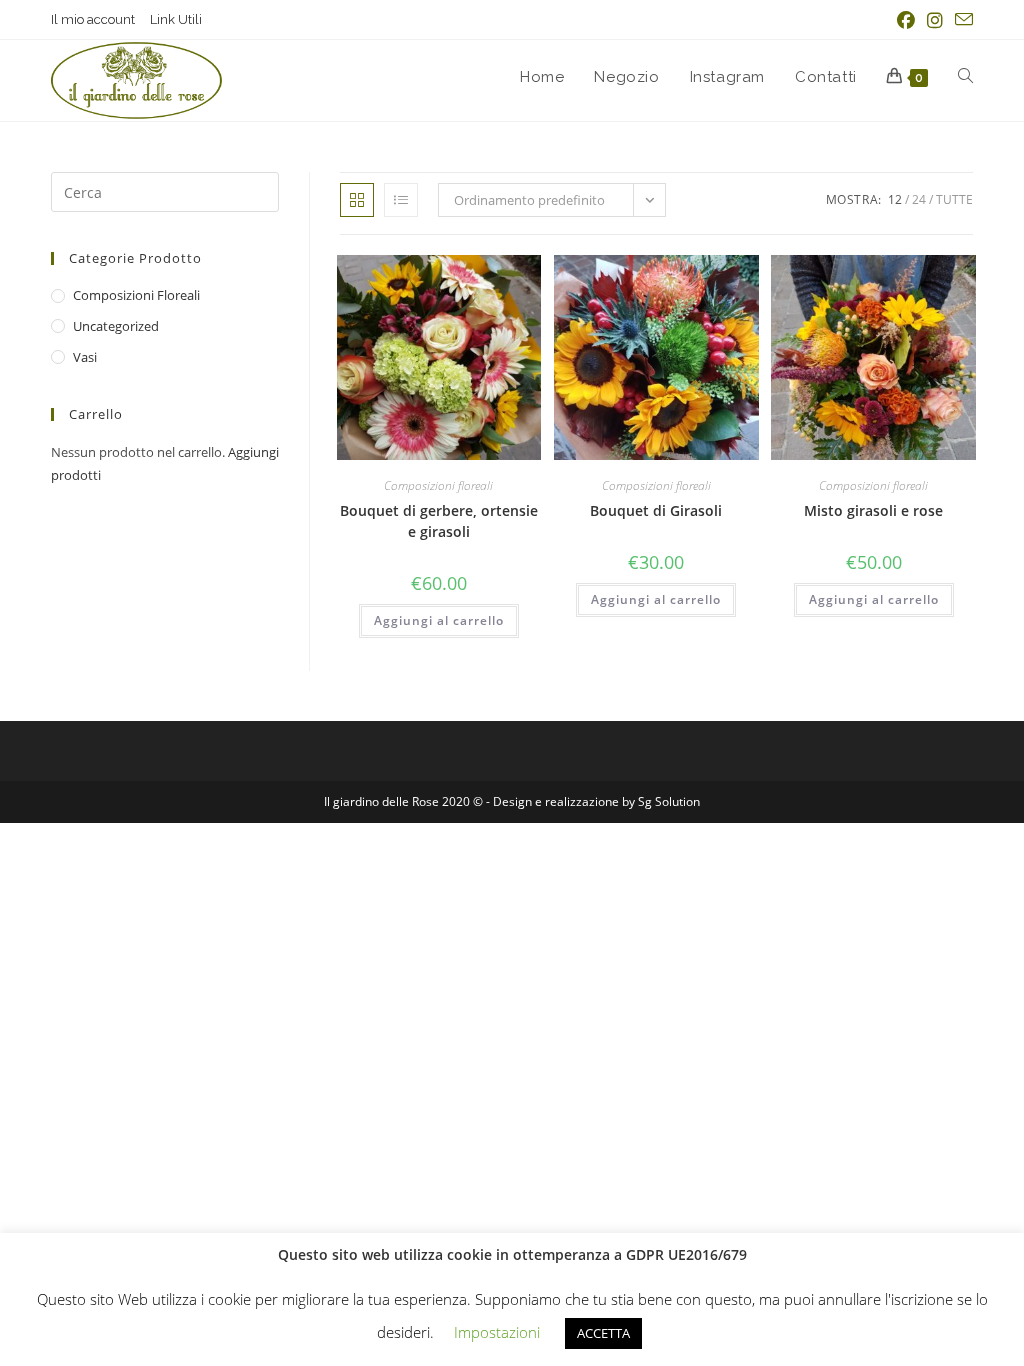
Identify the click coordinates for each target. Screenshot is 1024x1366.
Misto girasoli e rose (873, 510)
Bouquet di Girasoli (656, 510)
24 (919, 199)
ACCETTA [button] (603, 1333)
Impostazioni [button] (497, 1332)
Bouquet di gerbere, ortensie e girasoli (439, 521)
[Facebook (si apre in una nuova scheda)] (906, 20)
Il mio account (93, 19)
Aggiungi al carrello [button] (439, 620)
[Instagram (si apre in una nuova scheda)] (935, 20)
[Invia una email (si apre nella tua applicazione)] (961, 20)
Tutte (954, 199)
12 (895, 199)
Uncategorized (116, 326)
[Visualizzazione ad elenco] (401, 200)
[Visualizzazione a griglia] (357, 200)
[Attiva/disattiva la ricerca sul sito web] (965, 77)
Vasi (85, 357)
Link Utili (176, 19)
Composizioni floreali (438, 485)
